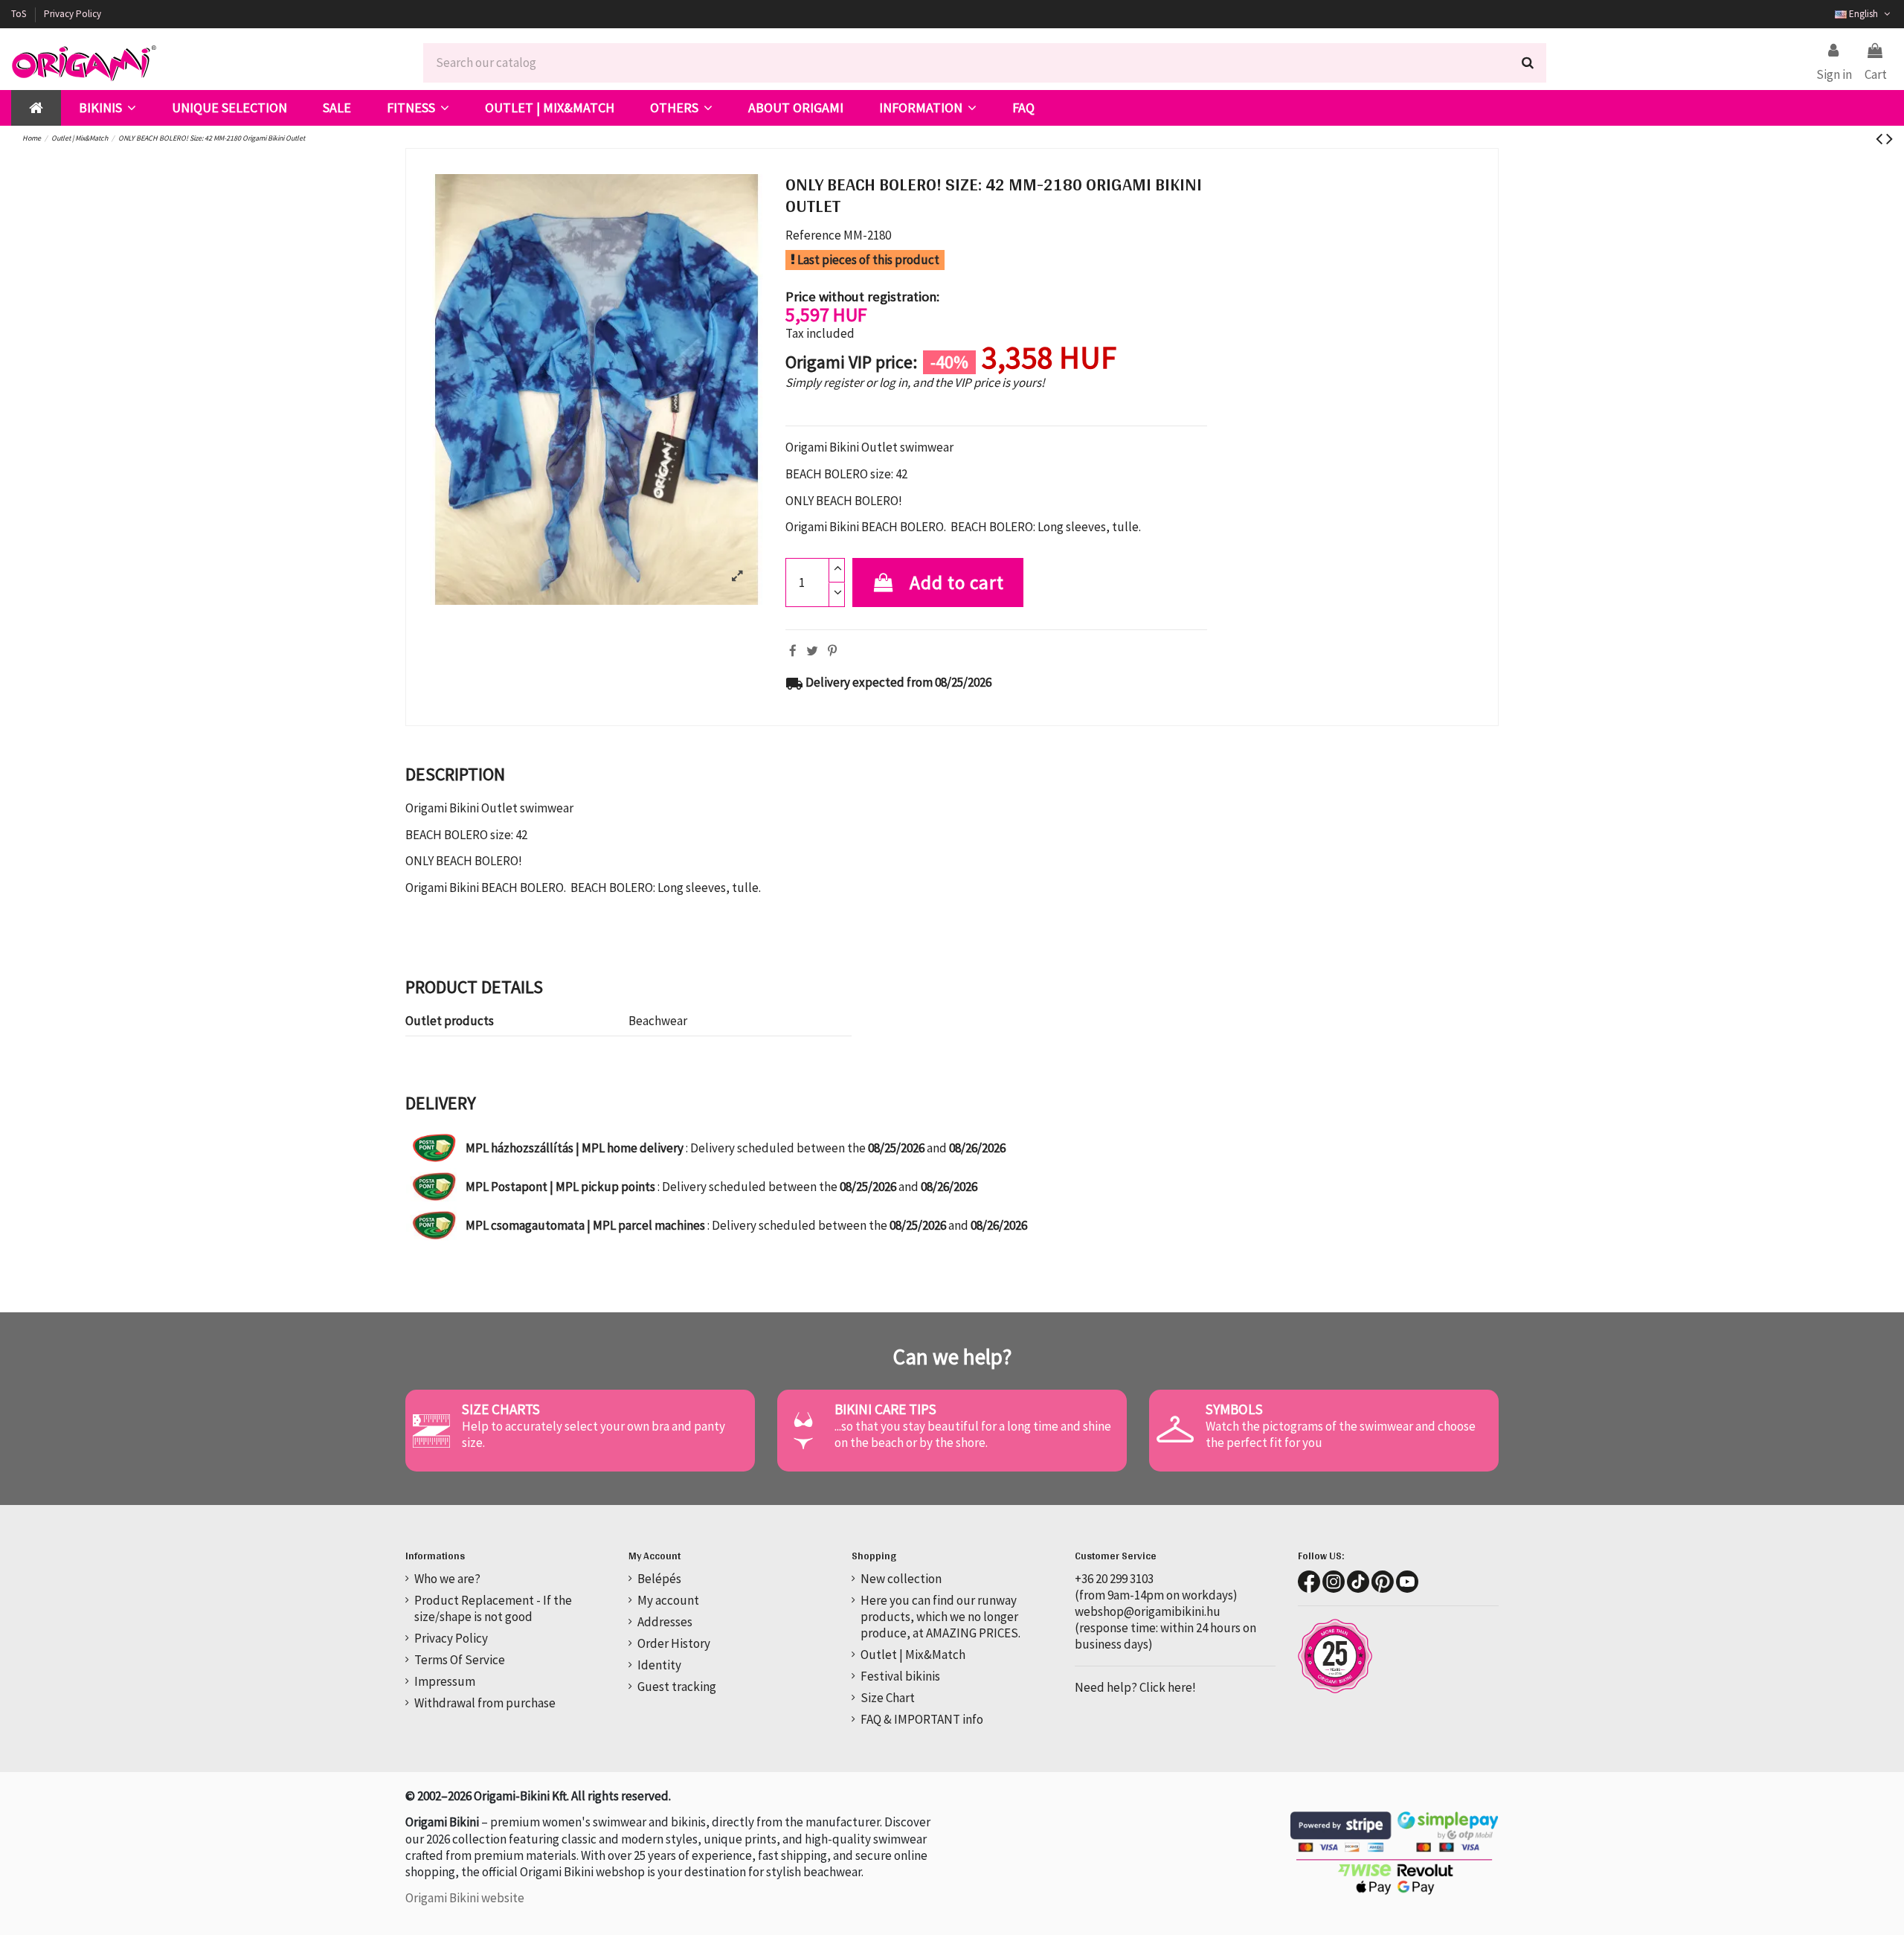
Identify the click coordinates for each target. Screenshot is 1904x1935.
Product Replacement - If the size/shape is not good (493, 1608)
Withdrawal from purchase (485, 1703)
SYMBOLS (1234, 1409)
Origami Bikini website (465, 1898)
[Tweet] (812, 651)
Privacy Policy (73, 14)
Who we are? (447, 1579)
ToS (20, 14)
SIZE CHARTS (501, 1409)
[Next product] (1889, 138)
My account (668, 1600)
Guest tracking (677, 1687)
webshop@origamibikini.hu (1148, 1611)
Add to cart (957, 583)
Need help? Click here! (1135, 1687)
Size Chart (888, 1698)
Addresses (665, 1622)
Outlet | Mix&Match (913, 1655)
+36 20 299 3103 (1114, 1579)
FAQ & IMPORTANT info (922, 1719)
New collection (901, 1579)
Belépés (659, 1579)
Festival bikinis (900, 1676)
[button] (107, 108)
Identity (659, 1665)
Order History (674, 1643)
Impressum (445, 1681)
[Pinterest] (832, 651)
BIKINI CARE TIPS (885, 1409)
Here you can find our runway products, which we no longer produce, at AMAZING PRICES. (940, 1617)
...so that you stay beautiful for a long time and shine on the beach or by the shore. (973, 1434)
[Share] (793, 651)
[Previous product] (1881, 138)
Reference (813, 235)
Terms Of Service (460, 1660)
